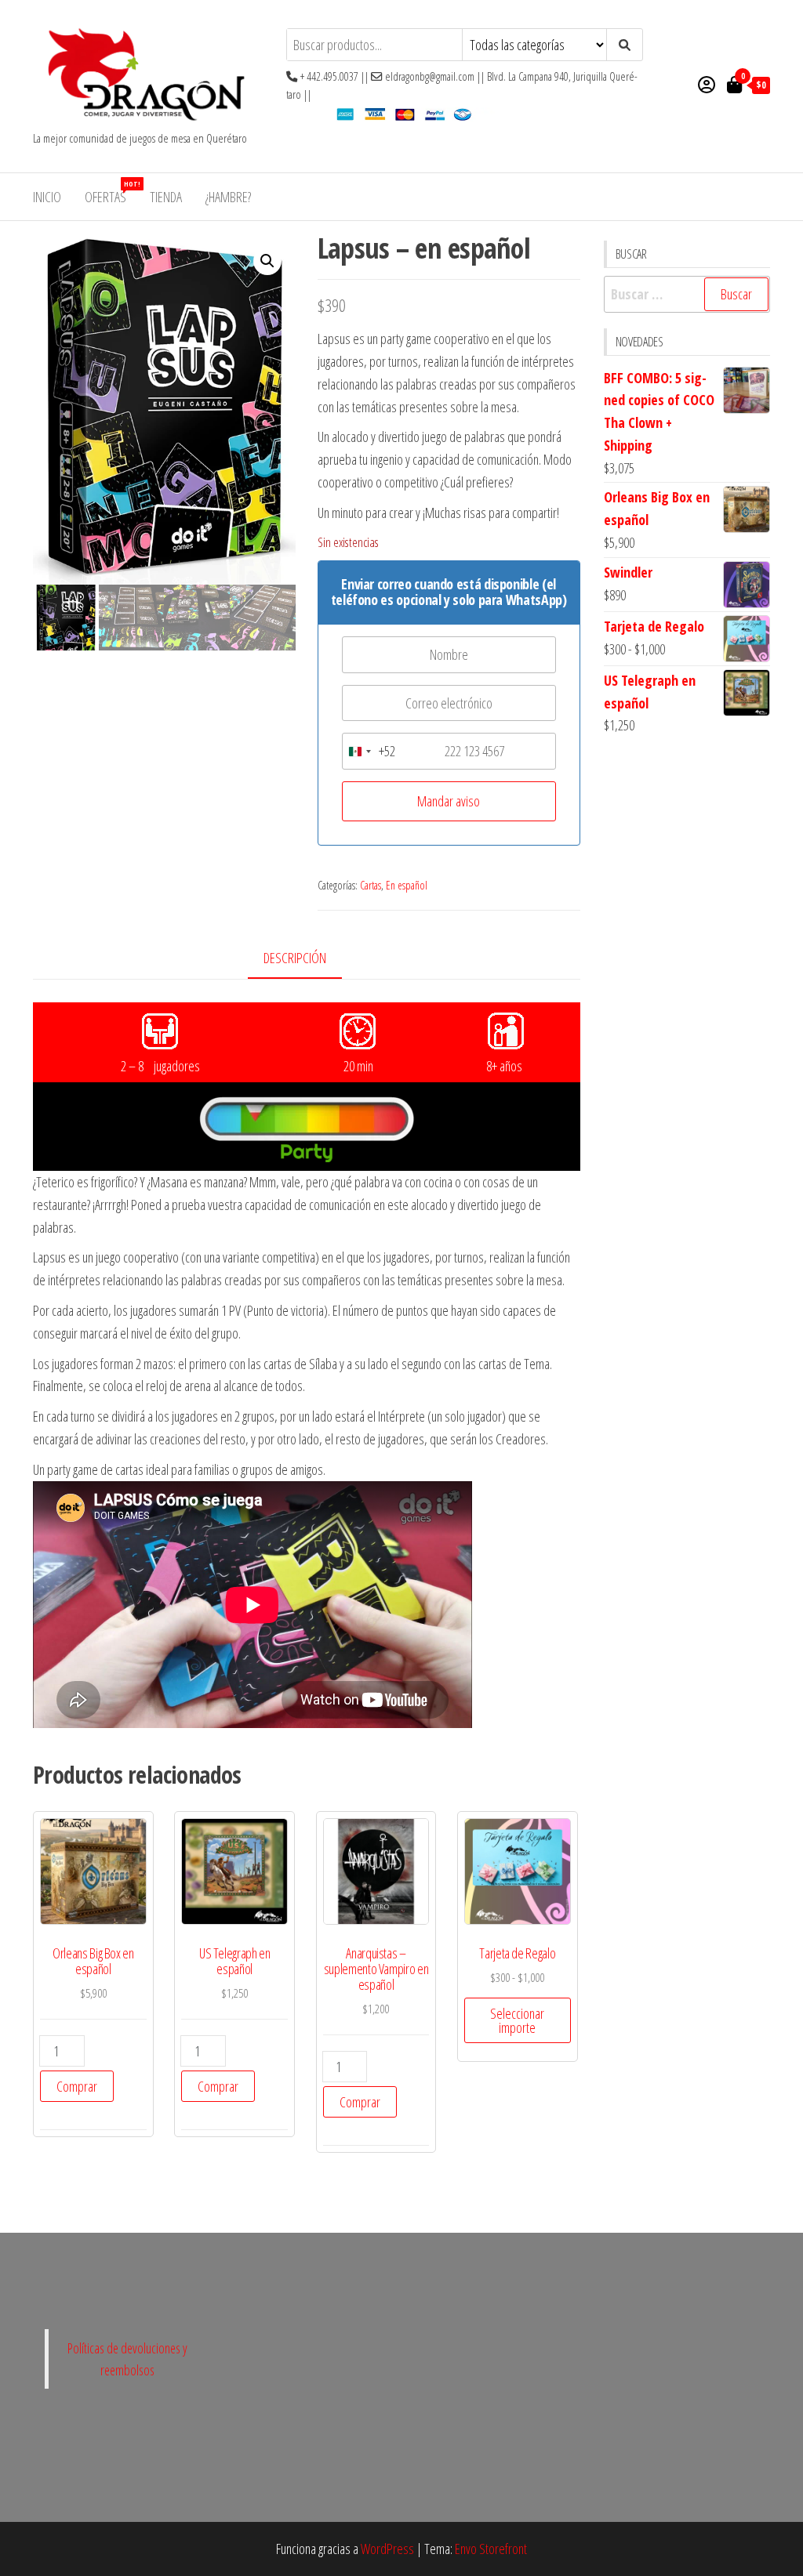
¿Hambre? (228, 197)
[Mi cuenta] (707, 84)
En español (407, 885)
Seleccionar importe (517, 2020)
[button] (267, 261)
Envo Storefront (491, 2549)
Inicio (47, 197)
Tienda (166, 197)
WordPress (387, 2549)
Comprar (77, 2086)
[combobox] (369, 751)
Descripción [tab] (295, 958)
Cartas (371, 885)
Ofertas (111, 192)
